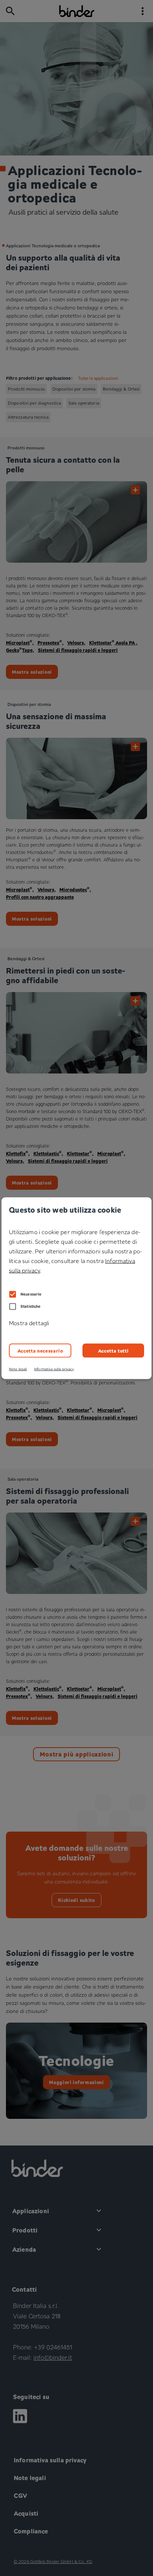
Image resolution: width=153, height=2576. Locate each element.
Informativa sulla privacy (54, 1369)
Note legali (18, 1369)
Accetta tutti (113, 1351)
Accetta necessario (40, 1351)
